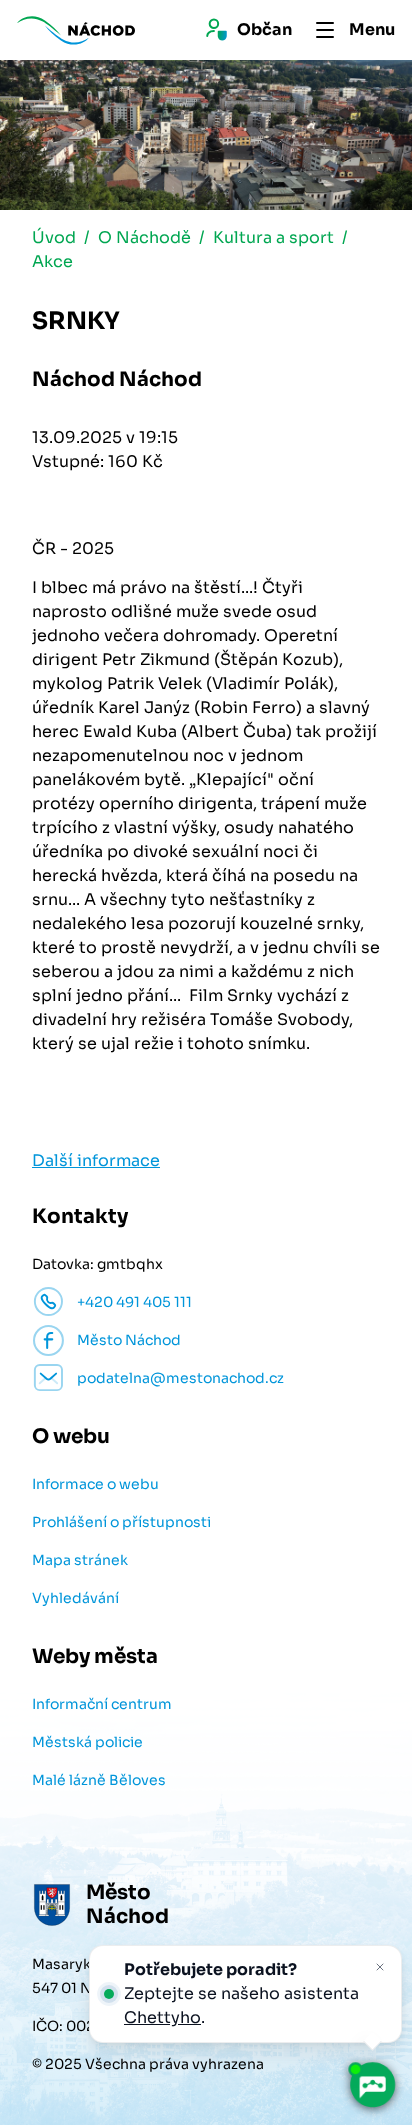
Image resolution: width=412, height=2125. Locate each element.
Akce (52, 261)
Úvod (54, 237)
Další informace (96, 1160)
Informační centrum (102, 1704)
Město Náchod (129, 1340)
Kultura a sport (273, 237)
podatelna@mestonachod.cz (180, 1378)
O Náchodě (144, 237)
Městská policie (87, 1742)
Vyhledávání (75, 1598)
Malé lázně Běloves (99, 1780)
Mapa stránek (80, 1560)
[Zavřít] (380, 1967)
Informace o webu (95, 1484)
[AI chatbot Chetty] (371, 2084)
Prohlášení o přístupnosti (121, 1522)
